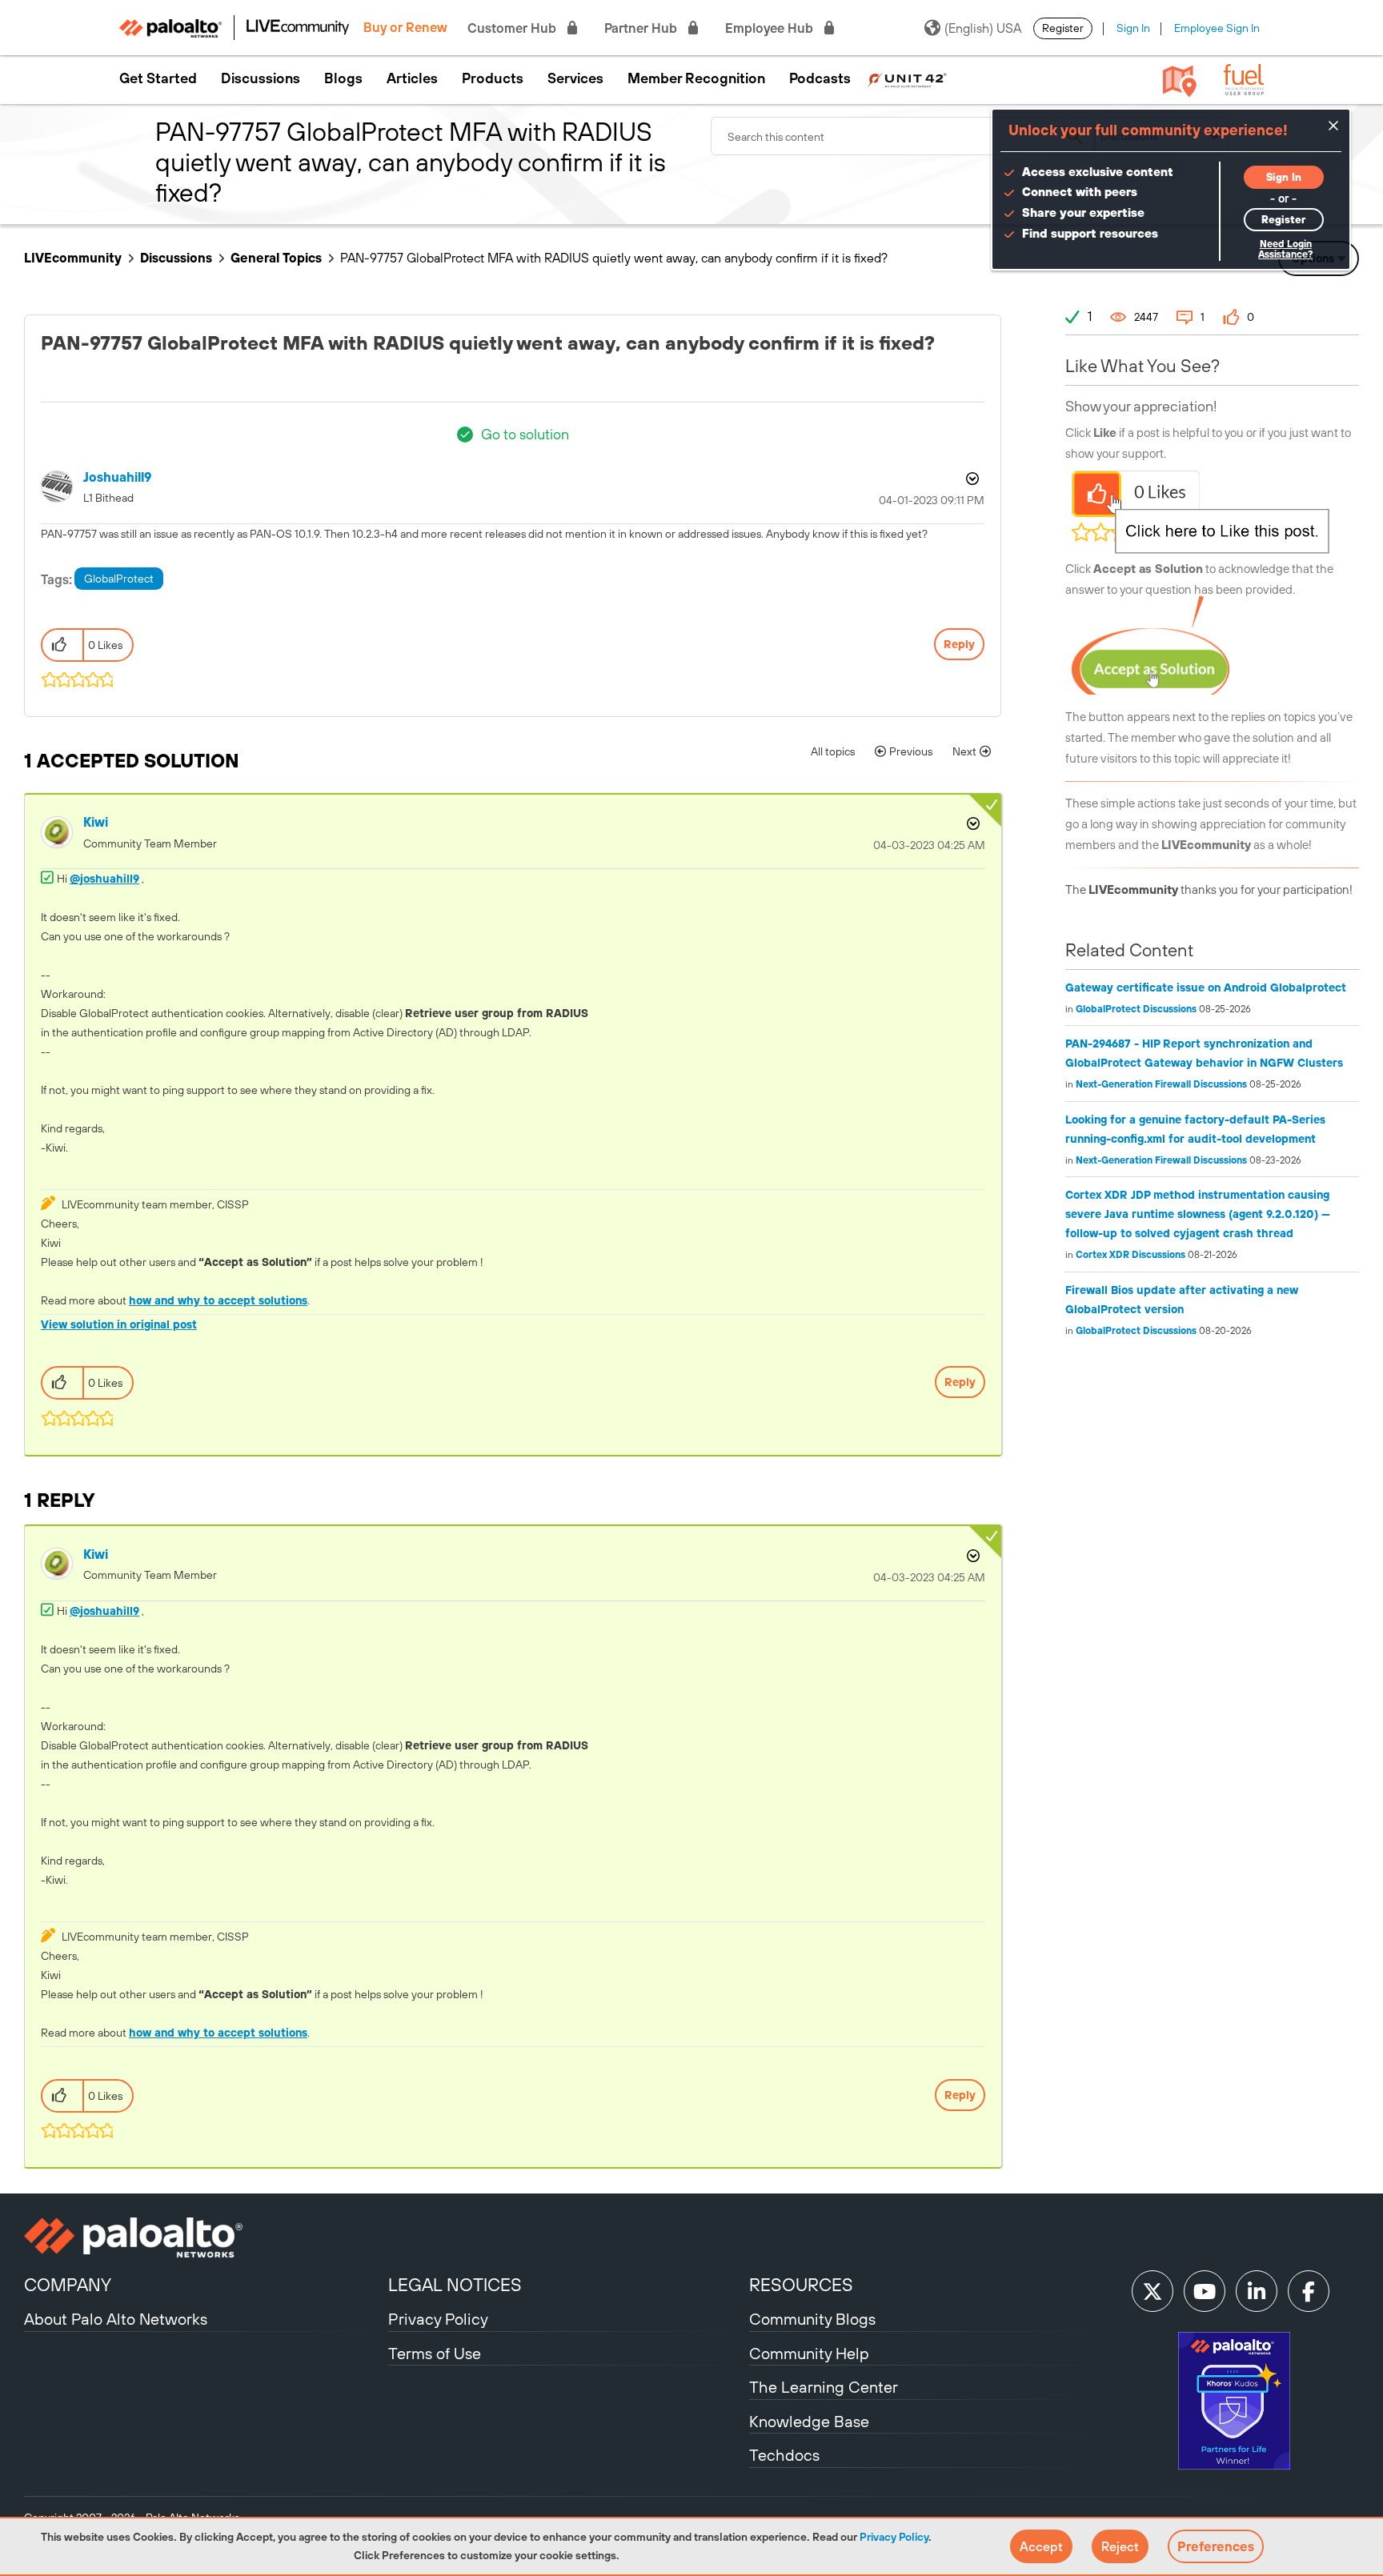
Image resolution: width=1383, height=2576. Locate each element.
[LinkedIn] (1257, 2291)
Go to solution (525, 434)
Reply (959, 644)
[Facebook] (1309, 2291)
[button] (1041, 2546)
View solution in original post (119, 1324)
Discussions (261, 78)
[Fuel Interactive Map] (1180, 80)
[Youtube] (1205, 2291)
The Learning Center (824, 2387)
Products (493, 78)
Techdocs (784, 2455)
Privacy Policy (894, 2537)
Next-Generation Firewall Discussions (1161, 1084)
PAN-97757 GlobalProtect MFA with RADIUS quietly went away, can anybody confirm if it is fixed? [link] (614, 258)
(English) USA (983, 28)
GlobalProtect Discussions (1136, 1009)
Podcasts (820, 78)
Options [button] (971, 479)
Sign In (1133, 28)
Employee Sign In (1217, 28)
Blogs (343, 78)
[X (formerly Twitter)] (1152, 2291)
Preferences (1216, 2546)
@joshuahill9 (104, 879)
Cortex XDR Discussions (1130, 1255)
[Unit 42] (907, 78)
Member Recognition (696, 78)
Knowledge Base (809, 2421)
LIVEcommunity (73, 258)
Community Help (809, 2353)
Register (1063, 28)
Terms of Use (435, 2353)
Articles (412, 78)
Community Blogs (812, 2319)
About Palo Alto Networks (116, 2319)
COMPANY (68, 2285)
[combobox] (903, 136)
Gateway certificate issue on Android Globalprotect (1206, 988)
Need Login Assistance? (1285, 249)
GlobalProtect (119, 579)
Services (575, 78)
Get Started (158, 78)
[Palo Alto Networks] (204, 2237)
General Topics (276, 258)
